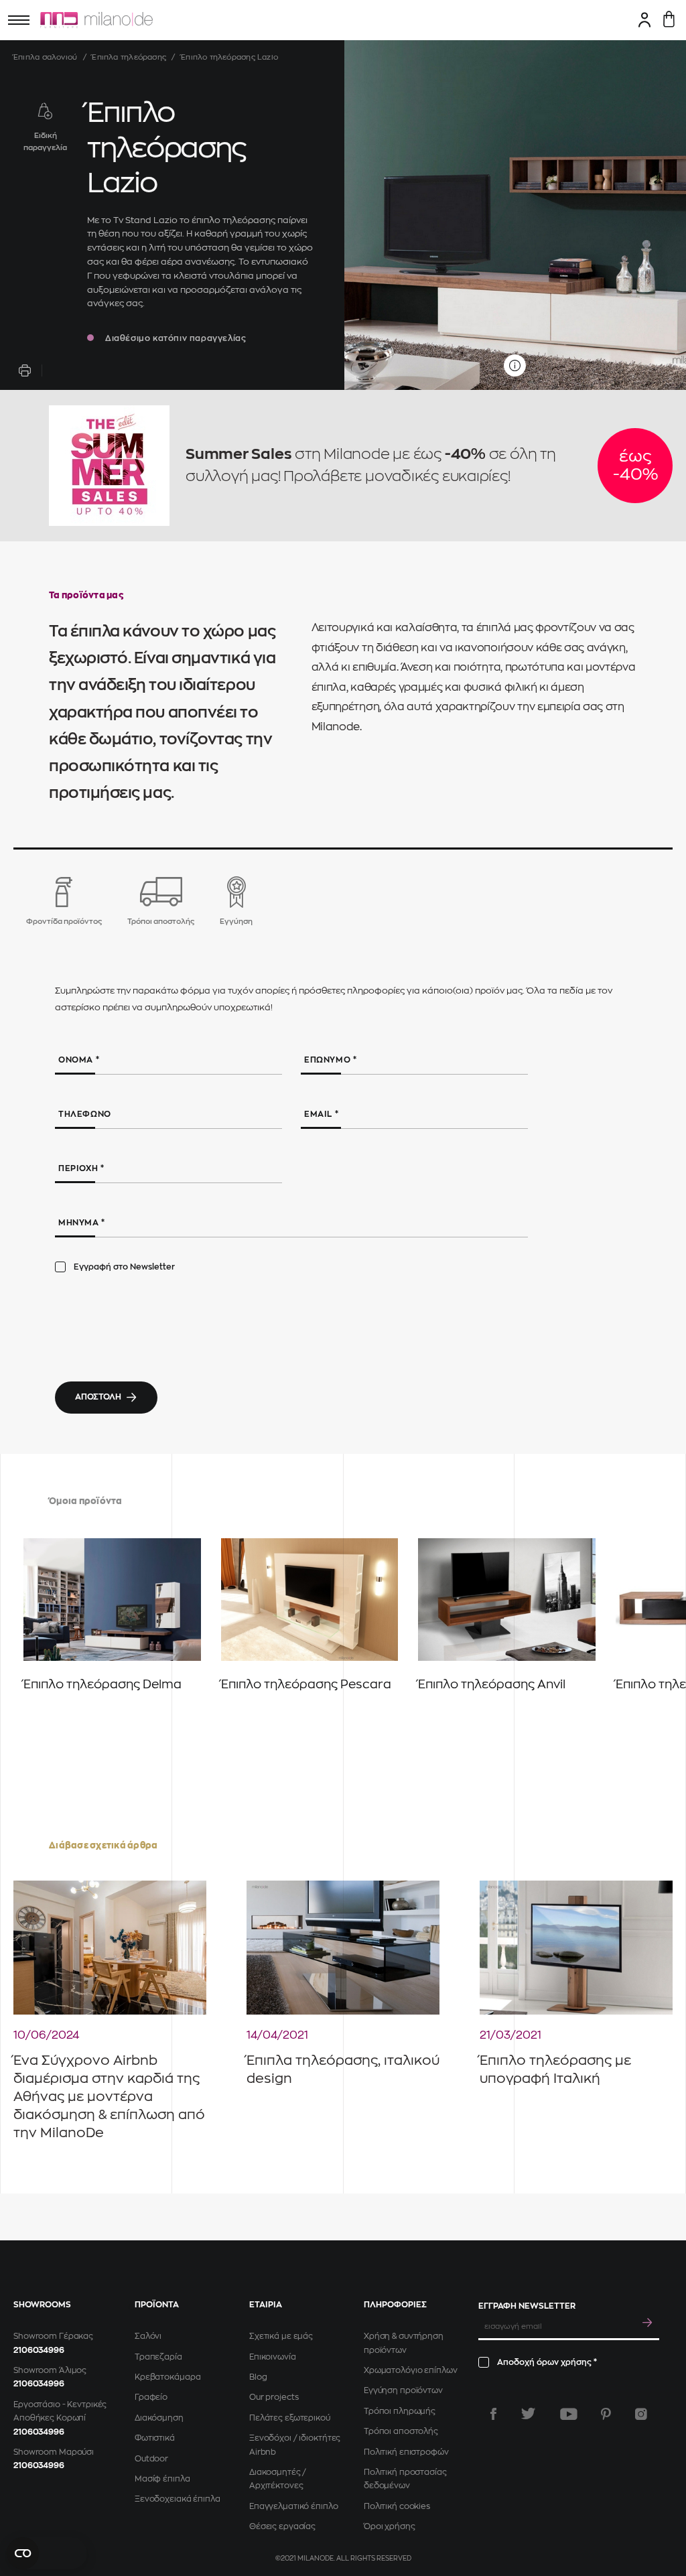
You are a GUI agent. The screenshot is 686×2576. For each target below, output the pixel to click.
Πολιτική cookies (397, 2506)
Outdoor (151, 2459)
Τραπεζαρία (158, 2357)
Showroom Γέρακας (53, 2336)
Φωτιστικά (155, 2438)
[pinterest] (606, 2414)
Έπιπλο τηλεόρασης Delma (102, 1684)
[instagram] (641, 2414)
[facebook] (493, 2414)
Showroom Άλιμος (50, 2370)
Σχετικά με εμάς (281, 2336)
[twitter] (528, 2414)
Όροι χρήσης (390, 2526)
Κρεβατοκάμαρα (167, 2377)
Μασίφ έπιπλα (162, 2479)
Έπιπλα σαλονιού (45, 57)
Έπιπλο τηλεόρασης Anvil (492, 1684)
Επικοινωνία (273, 2357)
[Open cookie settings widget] (47, 2553)
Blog (258, 2377)
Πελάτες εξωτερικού (290, 2418)
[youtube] (569, 2414)
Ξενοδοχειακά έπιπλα (178, 2499)
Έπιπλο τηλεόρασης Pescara (306, 1684)
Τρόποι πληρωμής (400, 2411)
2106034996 (39, 2350)
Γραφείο (151, 2397)
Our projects (274, 2397)
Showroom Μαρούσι (54, 2452)
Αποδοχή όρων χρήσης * (547, 2362)
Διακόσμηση (159, 2418)
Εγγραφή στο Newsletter (124, 1267)
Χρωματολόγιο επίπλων (411, 2370)
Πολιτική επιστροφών (406, 2452)
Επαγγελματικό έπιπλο (294, 2506)
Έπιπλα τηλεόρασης (129, 57)
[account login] (645, 19)
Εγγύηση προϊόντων (403, 2390)
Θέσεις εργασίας (282, 2526)
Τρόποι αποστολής (401, 2431)
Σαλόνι (148, 2336)
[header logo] (96, 20)
